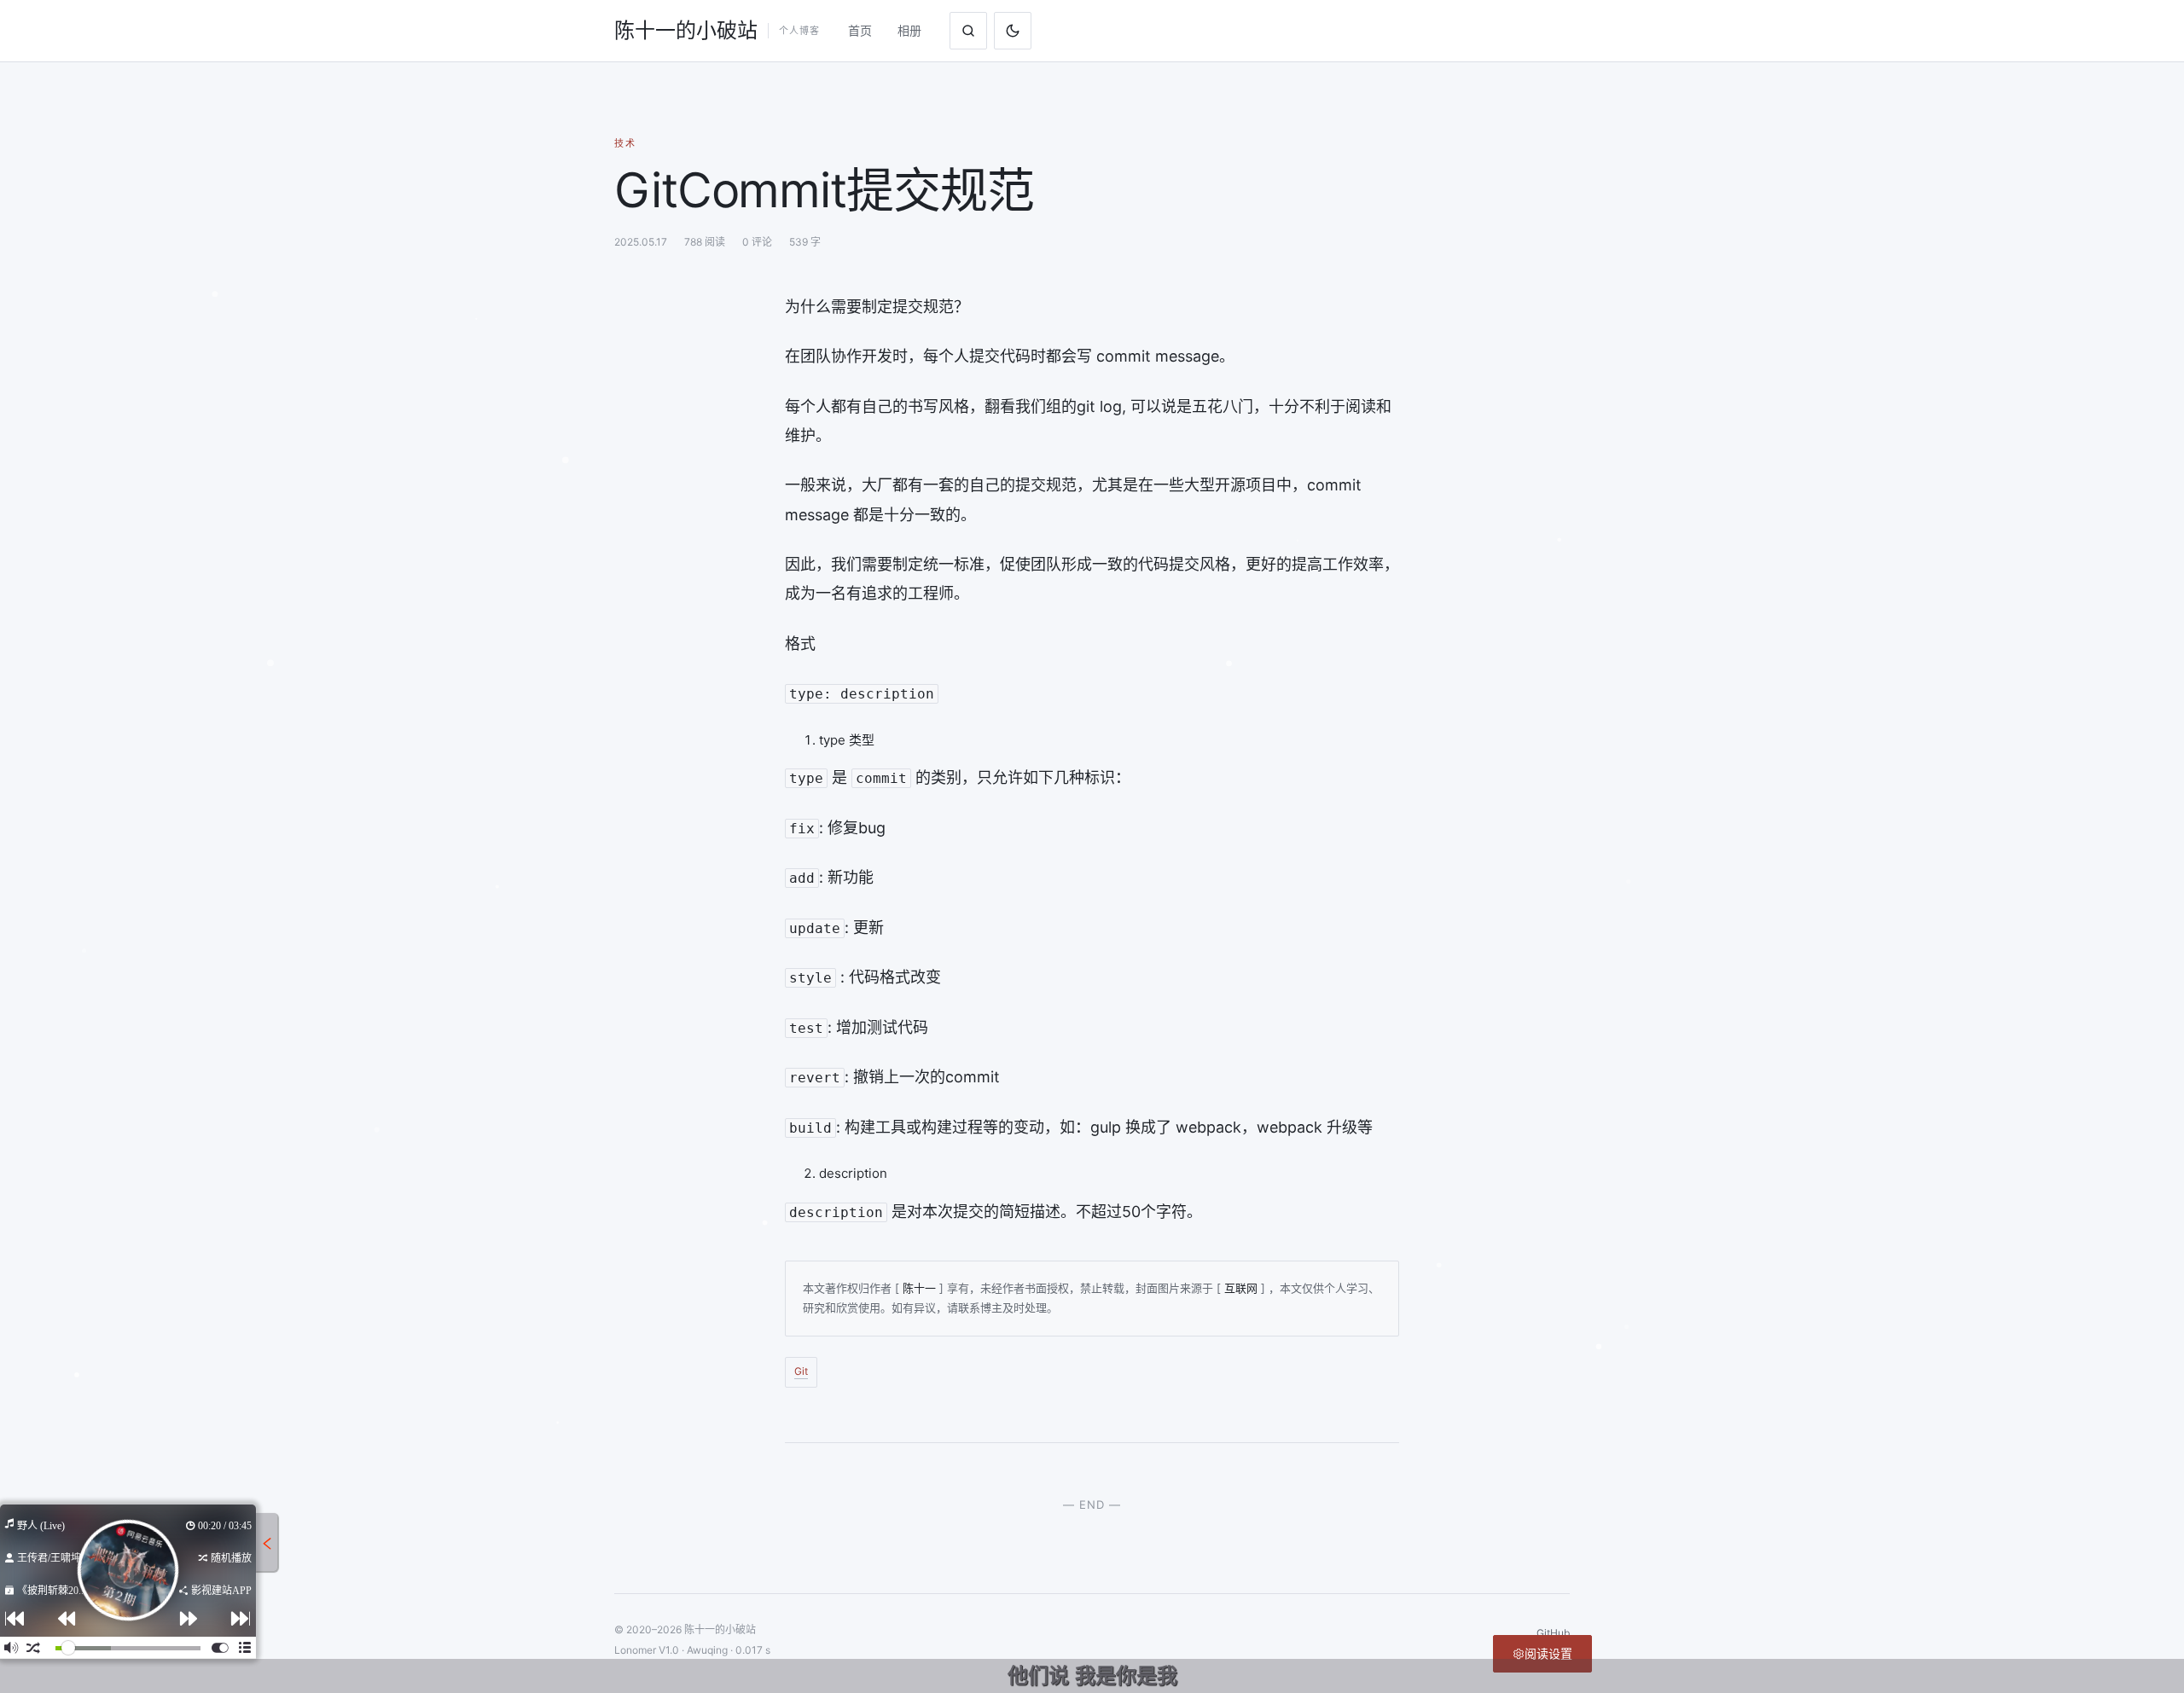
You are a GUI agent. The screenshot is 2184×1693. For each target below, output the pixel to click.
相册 (909, 30)
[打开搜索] (968, 31)
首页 (860, 30)
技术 (625, 143)
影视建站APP (220, 1591)
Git (801, 1371)
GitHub (1553, 1633)
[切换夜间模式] (1013, 31)
